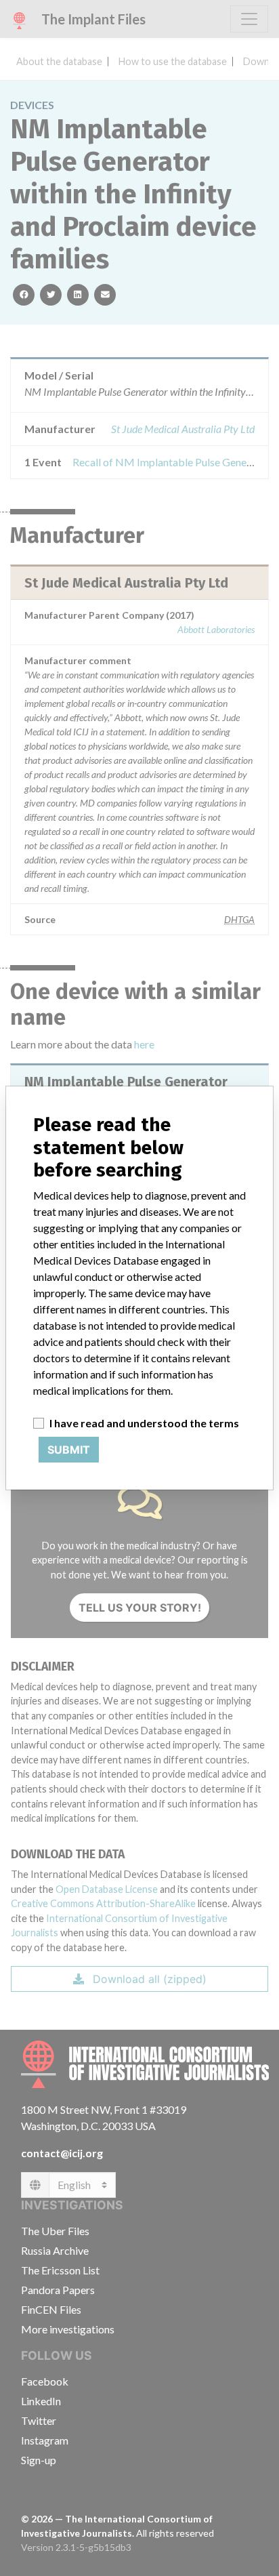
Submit (69, 1450)
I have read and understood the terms (144, 1423)
